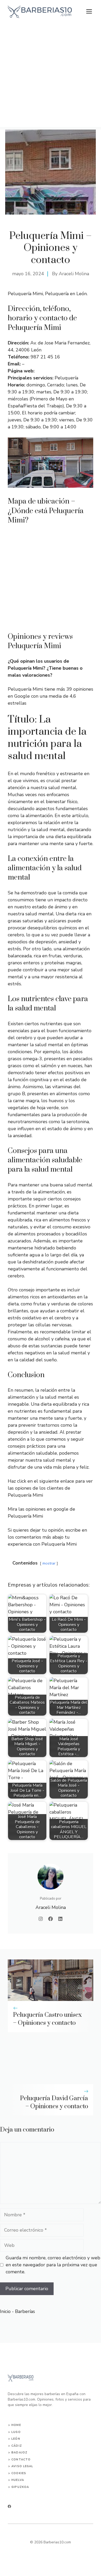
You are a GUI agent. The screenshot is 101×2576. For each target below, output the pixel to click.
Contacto (21, 2460)
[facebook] (9, 2506)
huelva (18, 2480)
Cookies (19, 2473)
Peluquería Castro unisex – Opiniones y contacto (47, 2019)
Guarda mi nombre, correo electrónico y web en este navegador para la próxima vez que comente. (53, 2265)
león (16, 2439)
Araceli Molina (74, 274)
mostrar (49, 1563)
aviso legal (22, 2466)
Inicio (5, 2311)
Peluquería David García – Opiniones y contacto (54, 2102)
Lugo (16, 2432)
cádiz (17, 2446)
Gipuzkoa (20, 2487)
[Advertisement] (51, 76)
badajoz (19, 2453)
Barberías (25, 2311)
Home (16, 2425)
